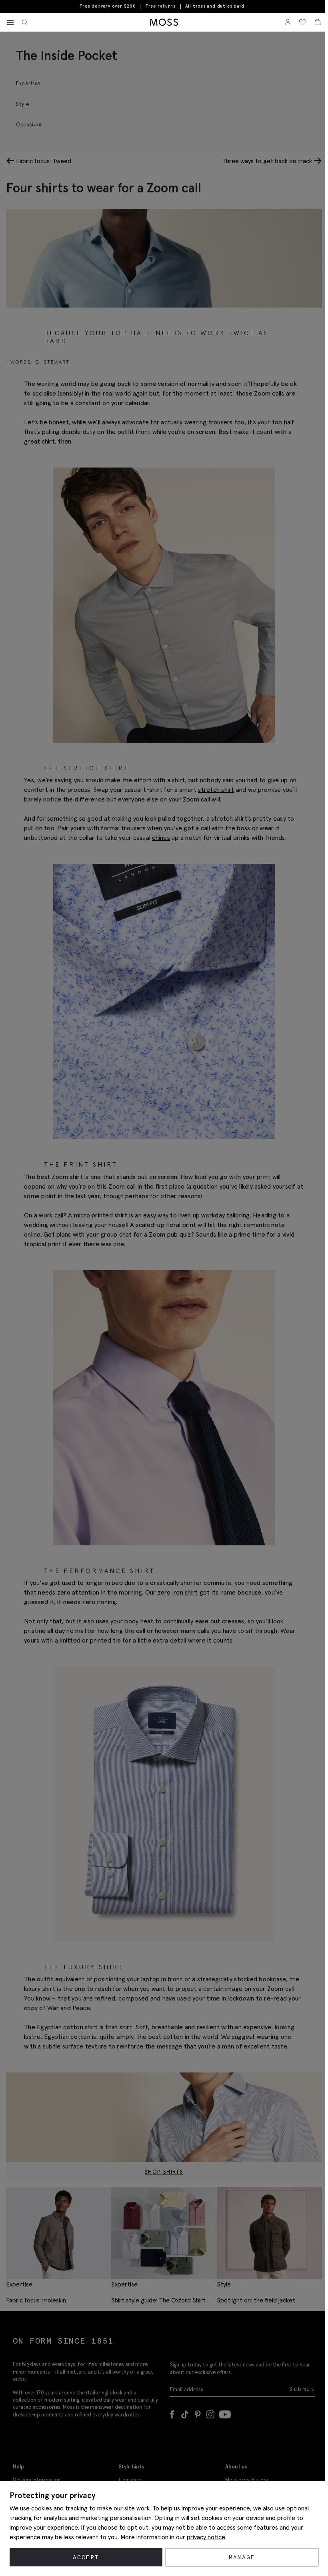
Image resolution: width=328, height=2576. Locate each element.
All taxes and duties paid (215, 6)
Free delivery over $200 (108, 6)
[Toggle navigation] (10, 23)
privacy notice (206, 2537)
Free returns (161, 6)
